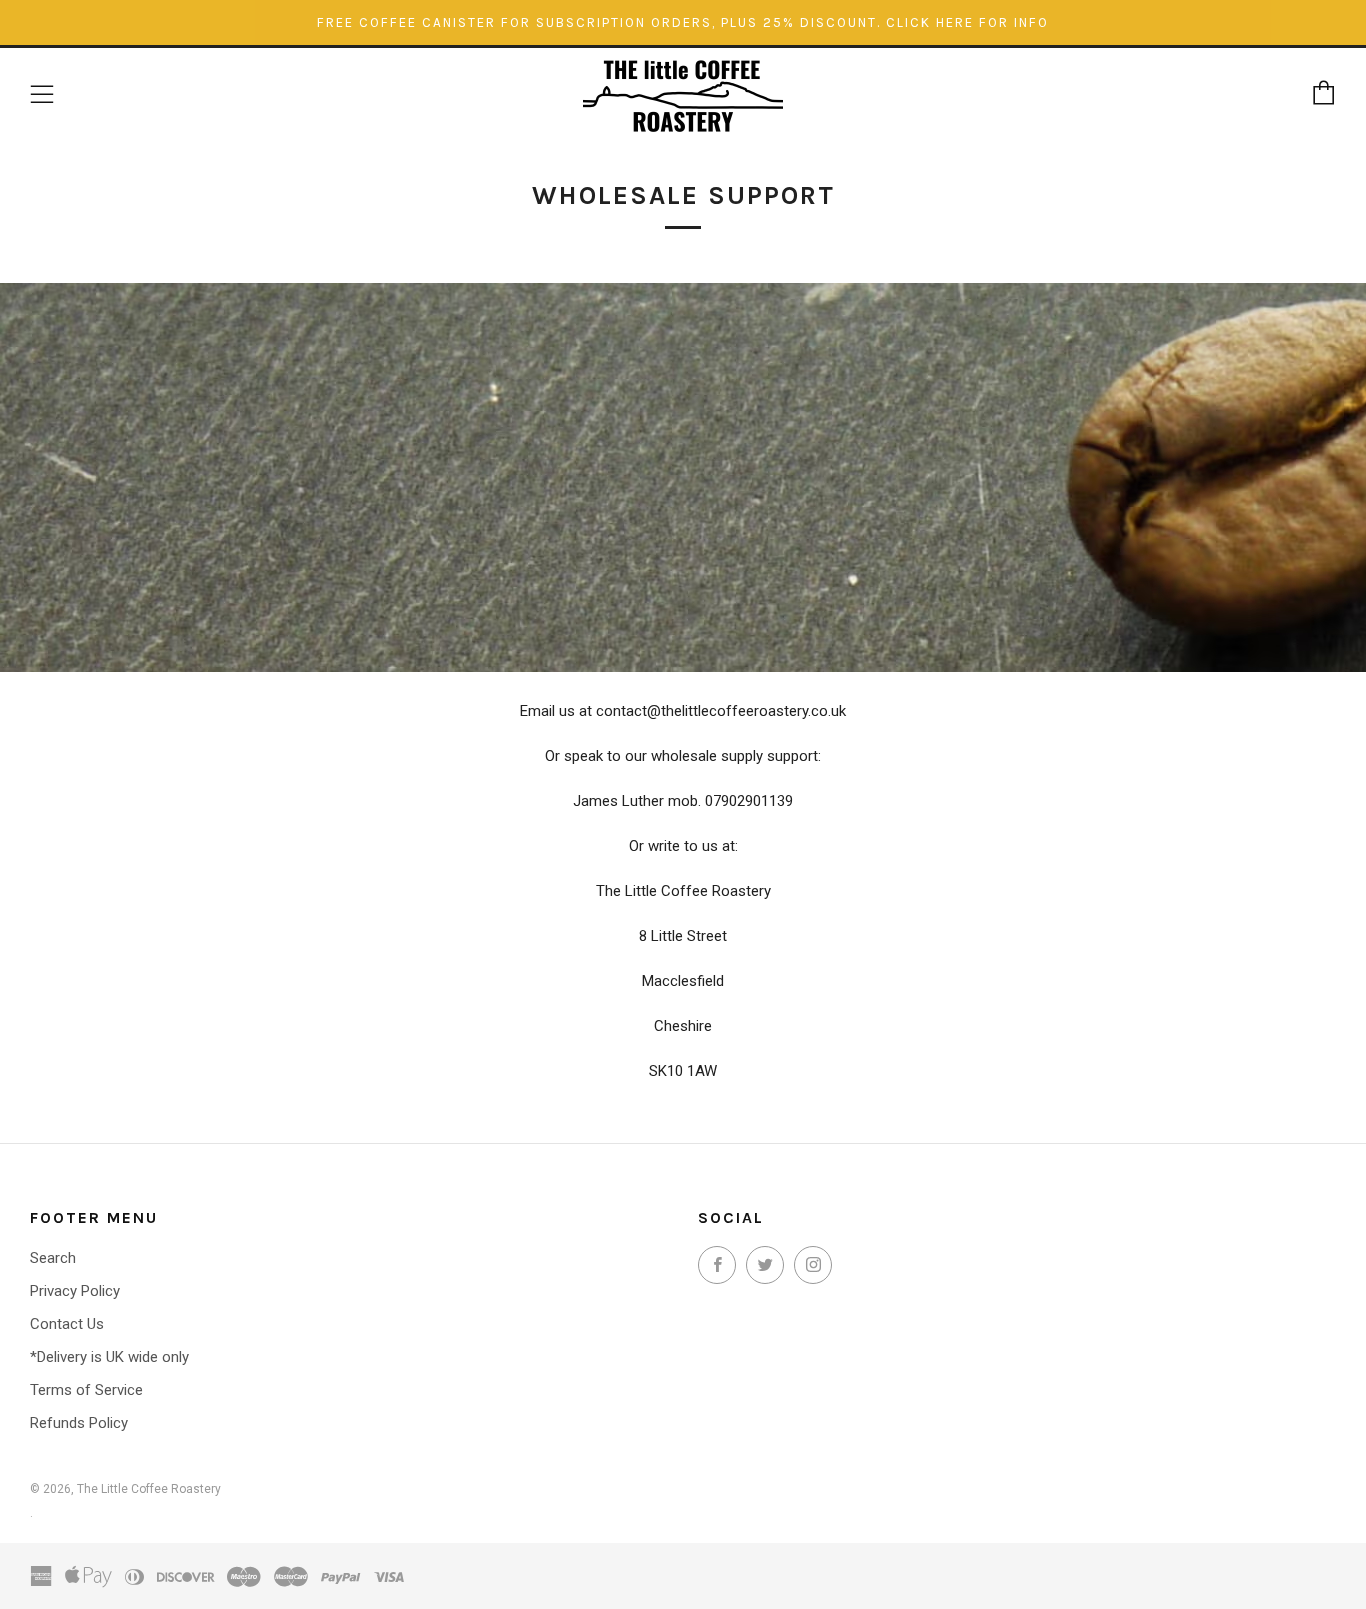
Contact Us (67, 1324)
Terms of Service (86, 1390)
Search (53, 1258)
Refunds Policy (79, 1423)
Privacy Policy (75, 1291)
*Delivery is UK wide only (109, 1357)
